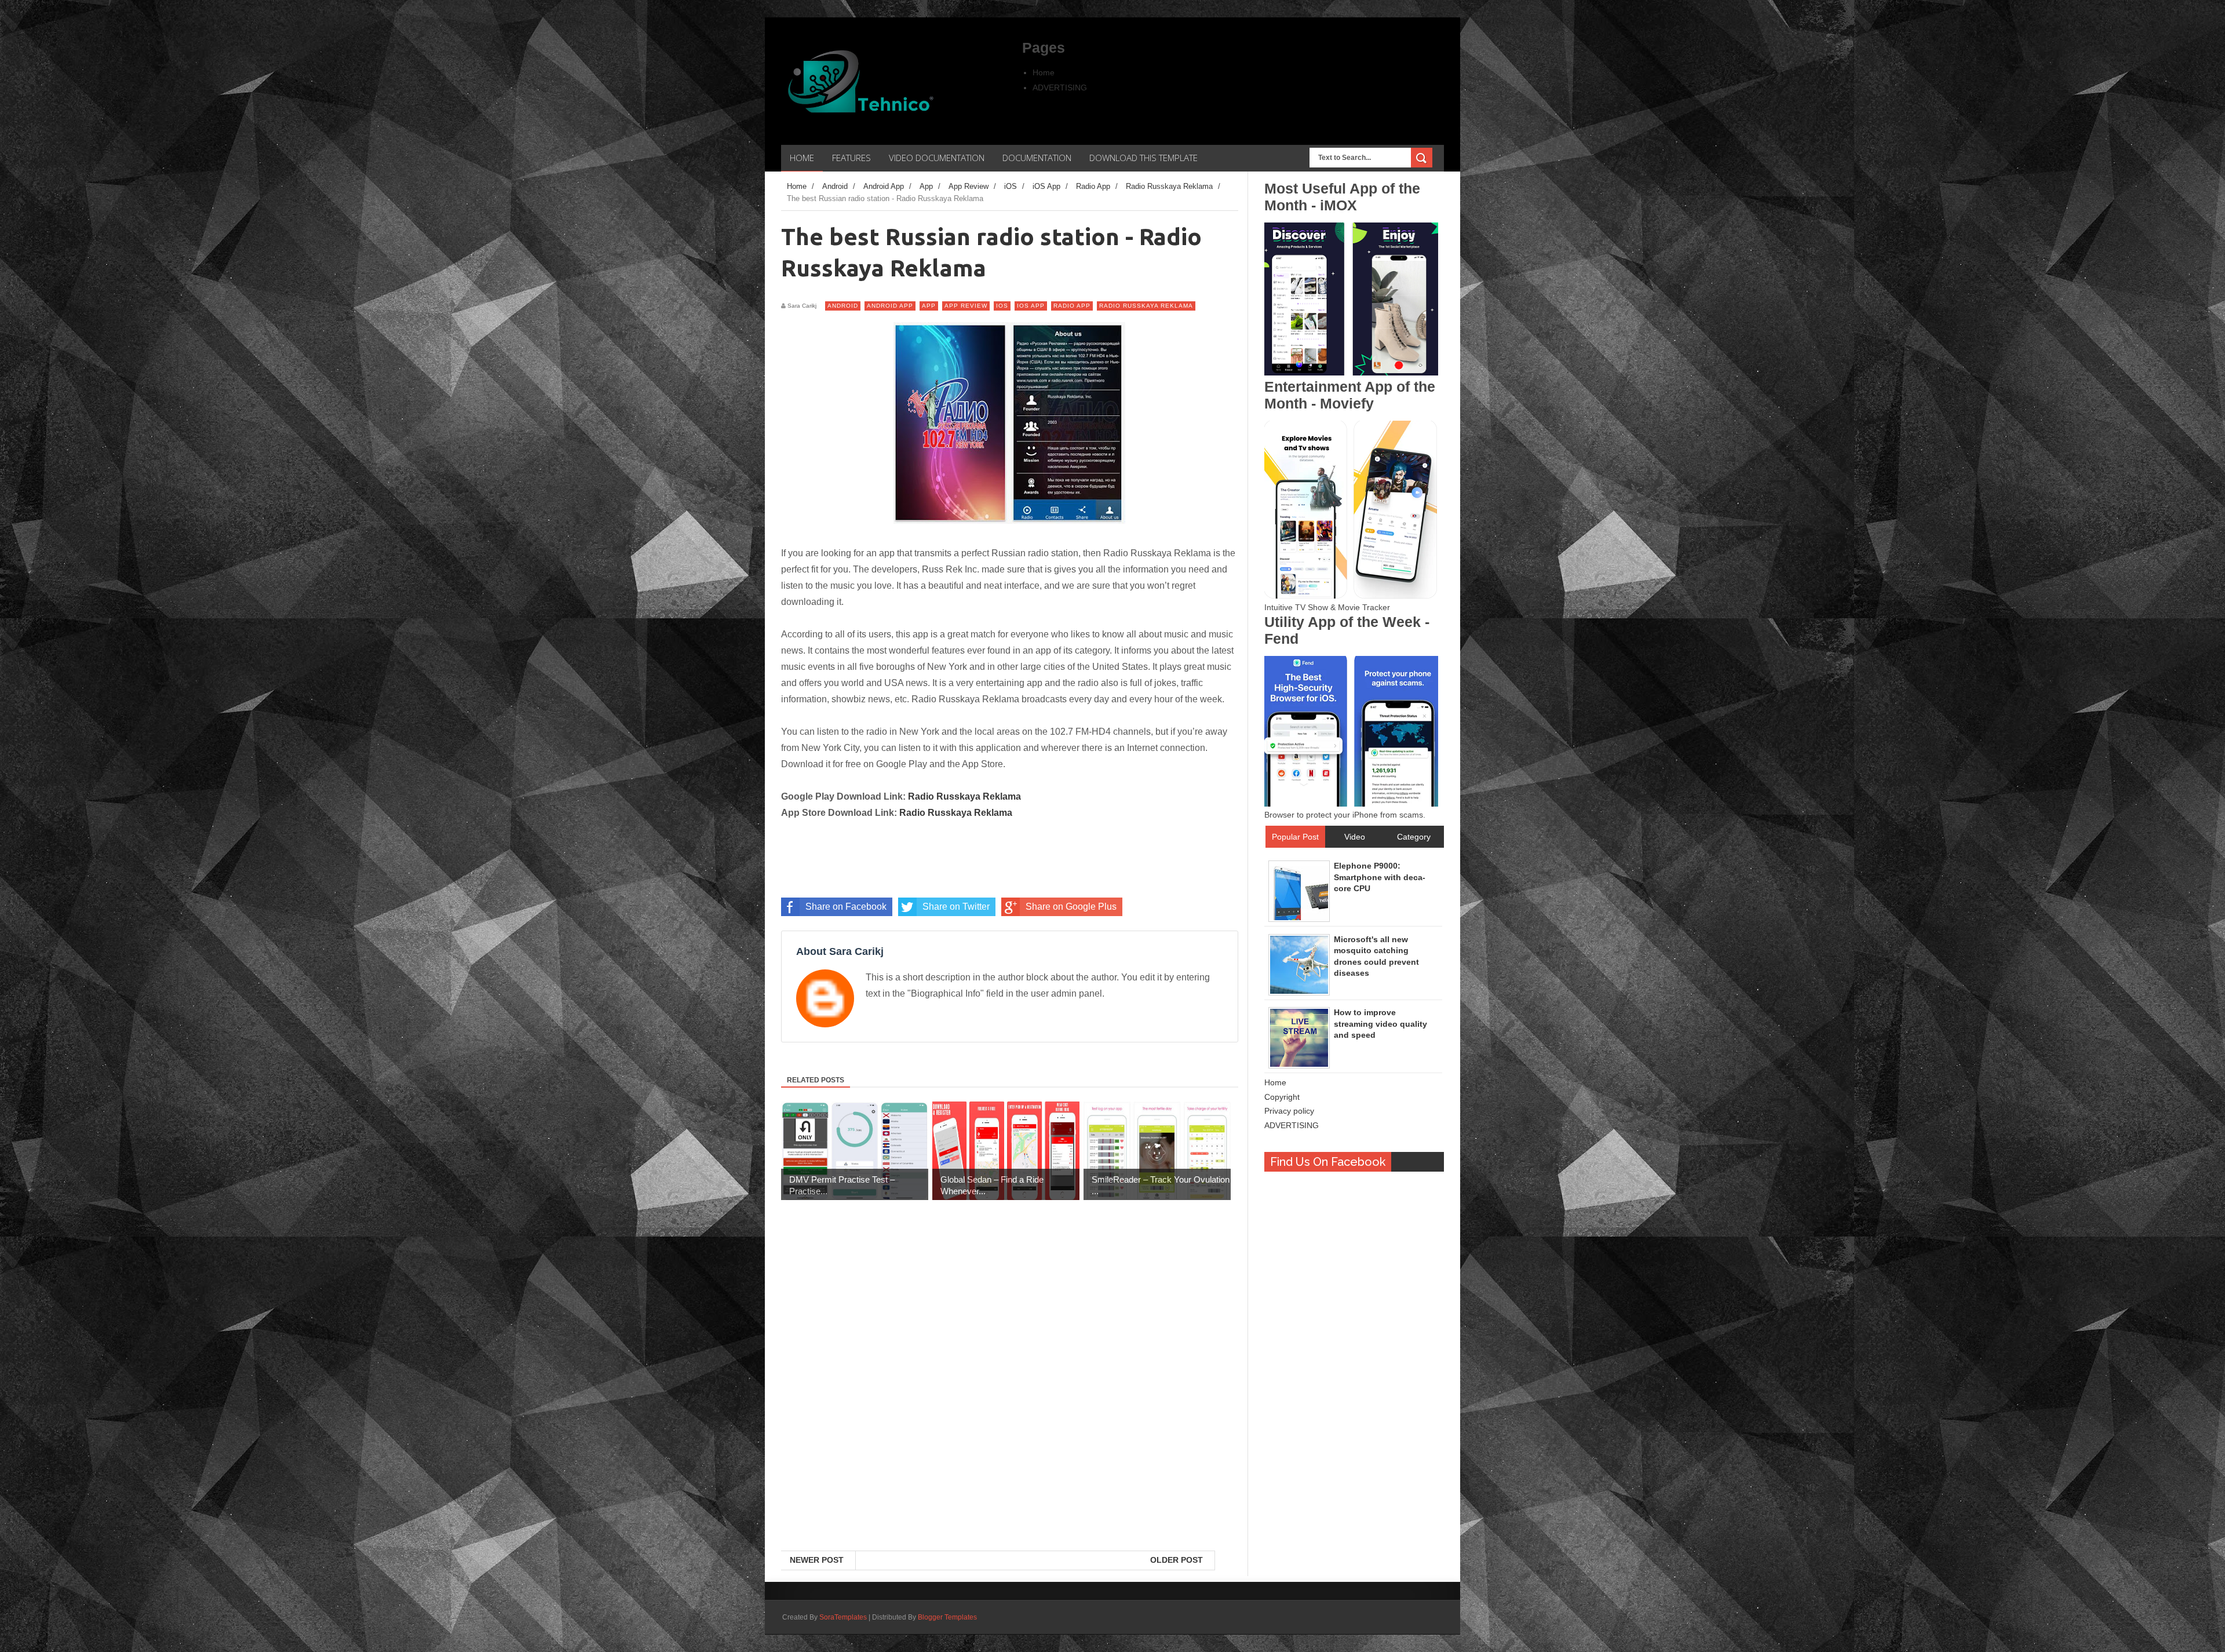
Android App (890, 306)
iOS (1002, 306)
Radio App (1072, 306)
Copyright (1282, 1097)
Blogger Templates (947, 1617)
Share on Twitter (956, 907)
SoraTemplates (843, 1617)
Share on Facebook (846, 907)
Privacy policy (1289, 1111)
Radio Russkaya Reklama (1146, 306)
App (929, 306)
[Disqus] (1010, 1401)
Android (843, 306)
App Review (966, 306)
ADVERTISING (1060, 87)
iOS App (1031, 306)
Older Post (1177, 1560)
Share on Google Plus (1071, 907)
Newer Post (817, 1560)
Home (1044, 72)
